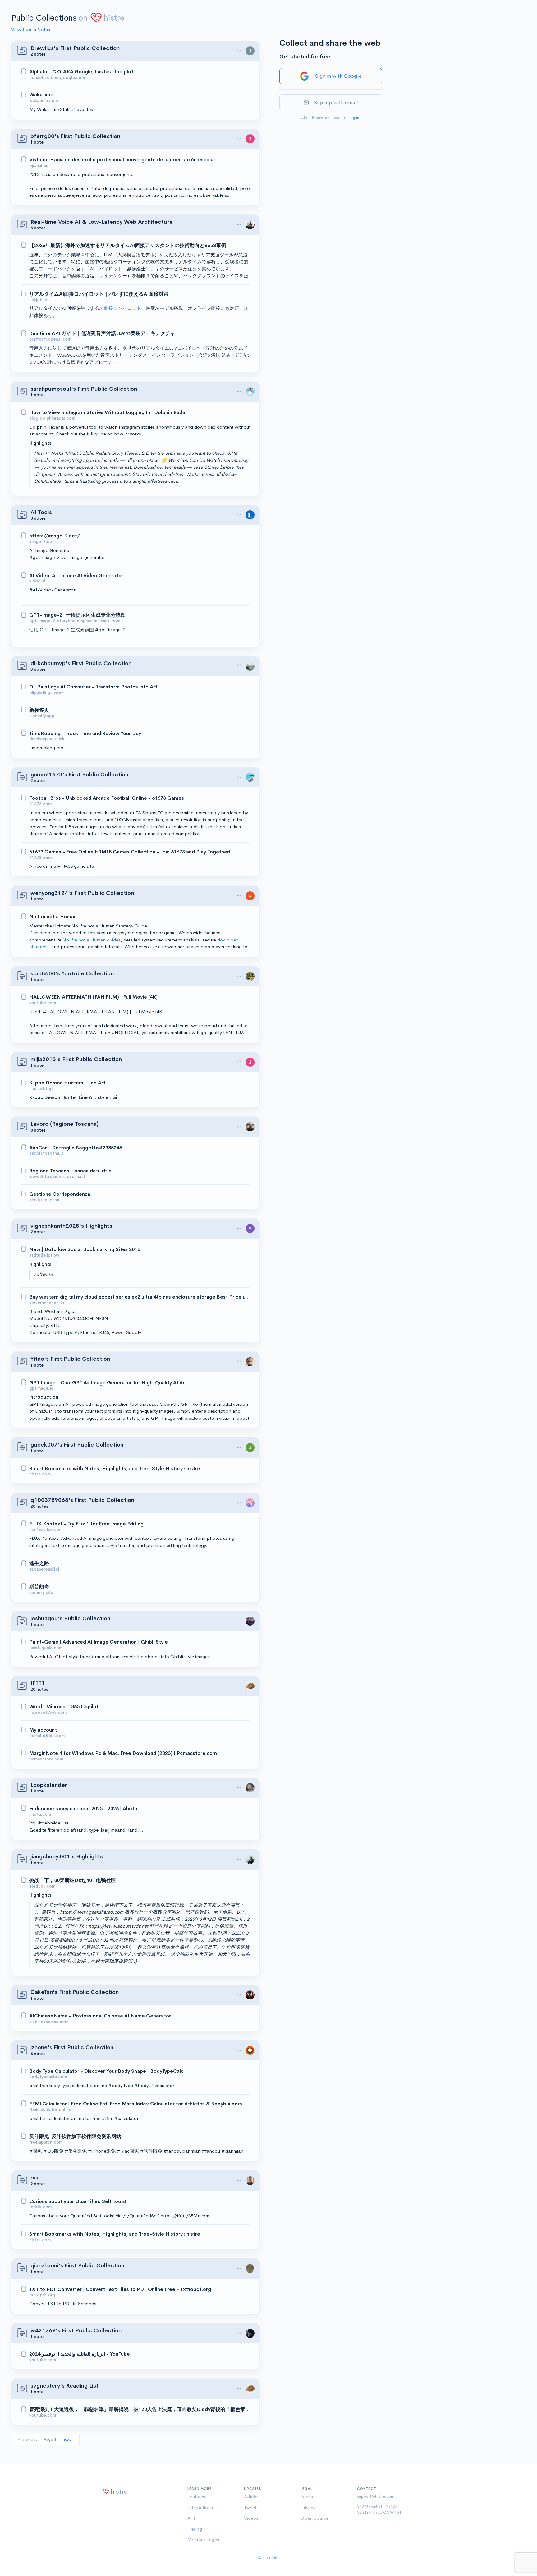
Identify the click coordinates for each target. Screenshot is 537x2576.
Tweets (251, 2507)
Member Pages (203, 2539)
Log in (354, 118)
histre (114, 18)
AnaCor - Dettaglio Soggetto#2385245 (76, 1148)
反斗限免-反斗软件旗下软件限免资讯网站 (75, 2137)
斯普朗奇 (39, 1587)
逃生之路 (39, 1563)
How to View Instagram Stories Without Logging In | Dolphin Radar (108, 412)
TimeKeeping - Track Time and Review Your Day (85, 734)
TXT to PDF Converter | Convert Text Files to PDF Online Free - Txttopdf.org (120, 2289)
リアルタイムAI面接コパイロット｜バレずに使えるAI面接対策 (99, 294)
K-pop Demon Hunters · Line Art (67, 1083)
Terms (307, 2497)
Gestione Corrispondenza (60, 1194)
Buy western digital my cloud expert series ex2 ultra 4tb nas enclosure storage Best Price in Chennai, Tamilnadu (140, 1297)
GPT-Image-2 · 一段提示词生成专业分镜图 (77, 615)
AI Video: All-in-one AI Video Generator (76, 576)
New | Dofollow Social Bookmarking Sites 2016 (85, 1249)
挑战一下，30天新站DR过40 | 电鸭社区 (73, 1880)
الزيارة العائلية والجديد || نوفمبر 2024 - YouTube (80, 2354)
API (191, 2518)
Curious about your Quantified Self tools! (78, 2201)
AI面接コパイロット (120, 308)
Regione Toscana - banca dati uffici (71, 1171)
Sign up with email (336, 102)
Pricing (195, 2529)
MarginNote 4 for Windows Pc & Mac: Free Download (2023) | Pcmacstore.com (123, 1753)
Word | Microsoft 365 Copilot (64, 1707)
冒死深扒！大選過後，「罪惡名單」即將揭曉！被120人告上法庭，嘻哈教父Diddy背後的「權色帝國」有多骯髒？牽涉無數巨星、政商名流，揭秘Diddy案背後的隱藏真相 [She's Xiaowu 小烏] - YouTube (140, 2409)
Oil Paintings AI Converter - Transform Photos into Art (93, 687)
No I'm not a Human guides (92, 940)
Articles (252, 2497)
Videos (251, 2518)
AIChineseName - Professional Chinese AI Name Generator (100, 2016)
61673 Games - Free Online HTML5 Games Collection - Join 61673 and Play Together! (130, 852)
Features (196, 2497)
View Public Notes (31, 29)
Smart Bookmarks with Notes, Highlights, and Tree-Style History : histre (115, 1469)
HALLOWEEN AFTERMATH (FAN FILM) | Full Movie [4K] (93, 997)
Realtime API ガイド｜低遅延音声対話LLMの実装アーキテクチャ (102, 333)
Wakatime (41, 95)
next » (69, 2439)
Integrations (200, 2507)
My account (43, 1730)
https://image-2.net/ (55, 536)
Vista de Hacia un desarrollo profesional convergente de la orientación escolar (122, 160)
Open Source (314, 2518)
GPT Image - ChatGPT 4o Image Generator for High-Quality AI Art (108, 1383)
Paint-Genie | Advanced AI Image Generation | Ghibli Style (99, 1642)
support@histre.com (376, 2496)
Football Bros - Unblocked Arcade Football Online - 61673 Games (107, 798)
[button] (239, 51)
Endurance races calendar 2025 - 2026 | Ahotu (83, 1809)
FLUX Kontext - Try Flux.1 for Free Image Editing (86, 1524)
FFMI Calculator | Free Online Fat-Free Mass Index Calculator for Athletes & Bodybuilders (136, 2104)
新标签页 (39, 710)
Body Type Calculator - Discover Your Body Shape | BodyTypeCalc (106, 2071)
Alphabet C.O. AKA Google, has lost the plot (81, 72)
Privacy (308, 2507)
